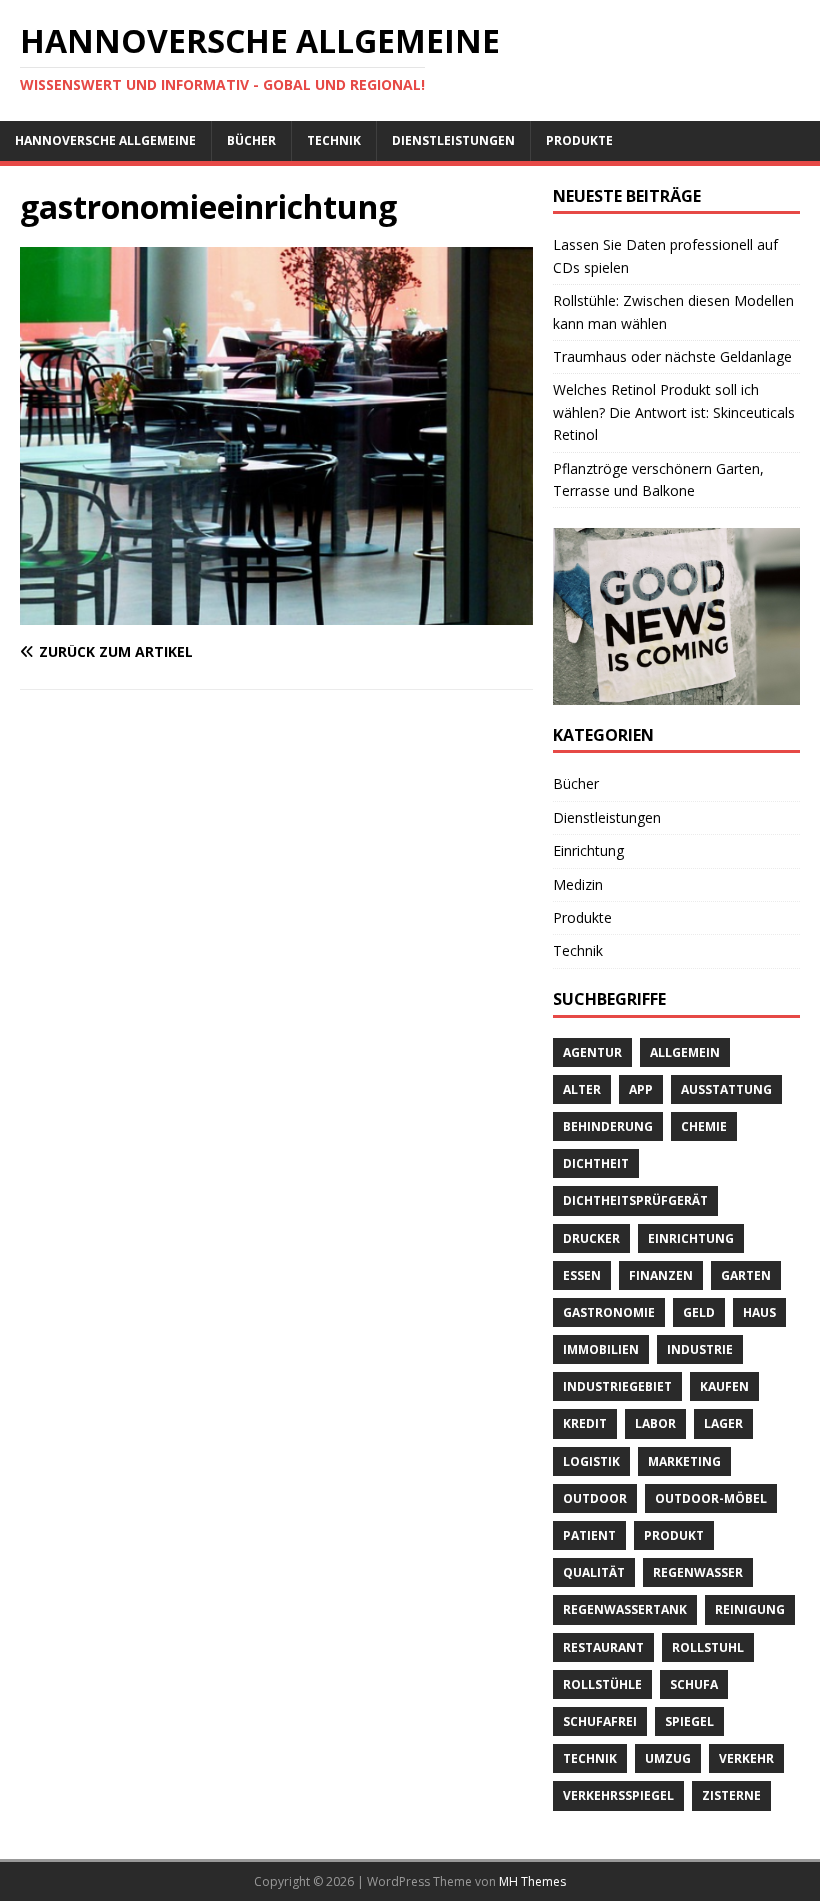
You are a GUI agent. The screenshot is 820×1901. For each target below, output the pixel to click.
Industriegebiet (617, 1386)
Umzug (668, 1758)
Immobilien (601, 1349)
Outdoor (595, 1498)
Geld (699, 1312)
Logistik (591, 1461)
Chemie (704, 1126)
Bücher (251, 140)
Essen (582, 1275)
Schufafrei (600, 1721)
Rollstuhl (708, 1647)
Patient (589, 1535)
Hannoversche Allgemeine (105, 140)
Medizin (578, 884)
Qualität (594, 1572)
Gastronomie (609, 1312)
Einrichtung (588, 850)
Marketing (684, 1461)
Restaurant (603, 1647)
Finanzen (661, 1275)
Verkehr (746, 1758)
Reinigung (750, 1609)
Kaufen (724, 1386)
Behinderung (608, 1126)
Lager (723, 1423)
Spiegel (689, 1721)
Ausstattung (726, 1089)
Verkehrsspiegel (618, 1795)
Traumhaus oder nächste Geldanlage (672, 356)
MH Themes (532, 1881)
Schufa (694, 1684)
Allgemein (685, 1052)
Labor (655, 1423)
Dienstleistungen (453, 140)
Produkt (674, 1535)
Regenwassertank (625, 1609)
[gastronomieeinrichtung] (276, 613)
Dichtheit (596, 1163)
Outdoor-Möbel (711, 1498)
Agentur (592, 1052)
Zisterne (731, 1795)
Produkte (579, 140)
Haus (759, 1312)
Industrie (700, 1349)
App (641, 1089)
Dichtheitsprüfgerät (635, 1200)
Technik (334, 140)
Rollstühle (602, 1684)
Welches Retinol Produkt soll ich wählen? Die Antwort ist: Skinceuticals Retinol (674, 412)
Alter (582, 1089)
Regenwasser (698, 1572)
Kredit (585, 1423)
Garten (746, 1275)
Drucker (591, 1238)
